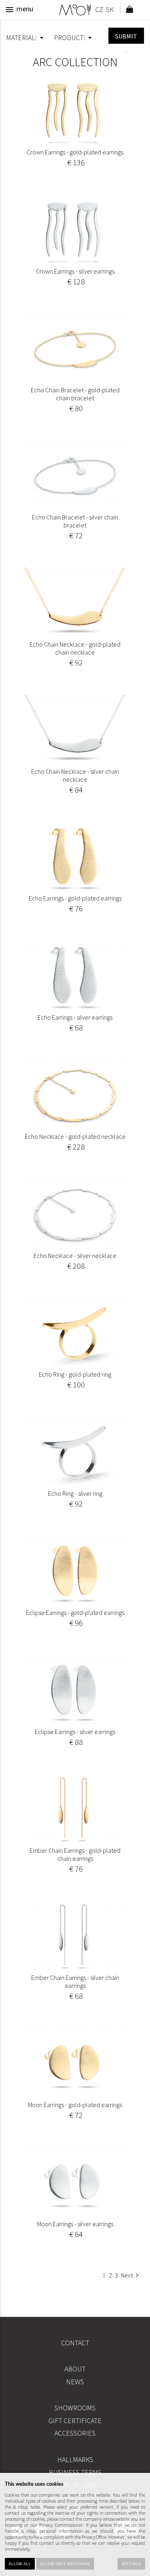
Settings (131, 2564)
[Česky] (99, 11)
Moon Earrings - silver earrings (75, 2224)
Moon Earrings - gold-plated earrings (75, 2105)
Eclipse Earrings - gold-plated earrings (75, 1613)
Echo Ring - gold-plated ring (75, 1374)
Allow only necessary (65, 2564)
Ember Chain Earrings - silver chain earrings (75, 1982)
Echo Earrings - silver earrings (75, 1017)
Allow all (20, 2564)
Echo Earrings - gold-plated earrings (75, 898)
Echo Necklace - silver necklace (75, 1256)
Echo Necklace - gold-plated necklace (75, 1136)
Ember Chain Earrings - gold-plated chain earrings (75, 1854)
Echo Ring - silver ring (75, 1493)
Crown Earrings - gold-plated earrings (75, 152)
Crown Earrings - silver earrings (75, 271)
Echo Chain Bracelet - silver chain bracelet (75, 521)
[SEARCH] (126, 36)
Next (127, 2275)
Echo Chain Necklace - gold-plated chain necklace (75, 648)
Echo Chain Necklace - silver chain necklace (75, 775)
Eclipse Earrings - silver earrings (75, 1732)
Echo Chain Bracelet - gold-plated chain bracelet (75, 394)
